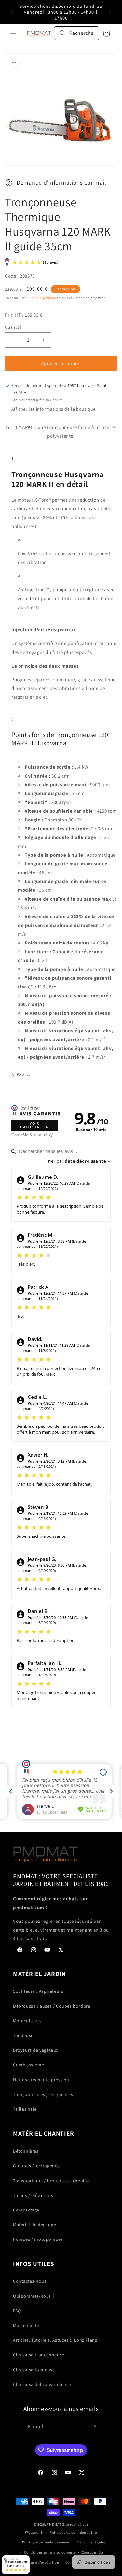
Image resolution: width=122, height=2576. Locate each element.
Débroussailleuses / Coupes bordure (52, 2006)
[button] (13, 34)
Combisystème (28, 2065)
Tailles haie (25, 2109)
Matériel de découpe (34, 2225)
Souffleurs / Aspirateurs (38, 1991)
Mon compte (26, 2325)
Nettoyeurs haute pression (41, 2080)
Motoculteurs (27, 2021)
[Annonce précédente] (12, 12)
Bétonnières (26, 2151)
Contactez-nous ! (31, 2281)
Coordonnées (93, 2552)
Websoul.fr (34, 2532)
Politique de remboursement (46, 2542)
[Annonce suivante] (110, 12)
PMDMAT (54, 2524)
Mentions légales (91, 2542)
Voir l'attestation (34, 1125)
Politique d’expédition (40, 2562)
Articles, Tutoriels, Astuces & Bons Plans (55, 2340)
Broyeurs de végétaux (36, 2050)
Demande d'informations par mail (61, 182)
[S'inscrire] (93, 2427)
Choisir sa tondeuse (34, 2370)
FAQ (17, 2311)
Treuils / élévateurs (33, 2195)
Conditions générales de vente (50, 2552)
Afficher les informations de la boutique (54, 409)
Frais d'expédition (42, 298)
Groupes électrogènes (36, 2166)
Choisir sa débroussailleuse (42, 2384)
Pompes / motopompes (38, 2239)
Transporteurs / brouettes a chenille (51, 2181)
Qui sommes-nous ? (34, 2296)
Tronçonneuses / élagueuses (43, 2094)
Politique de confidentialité (73, 2532)
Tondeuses (24, 2035)
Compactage (26, 2210)
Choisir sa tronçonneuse (39, 2355)
